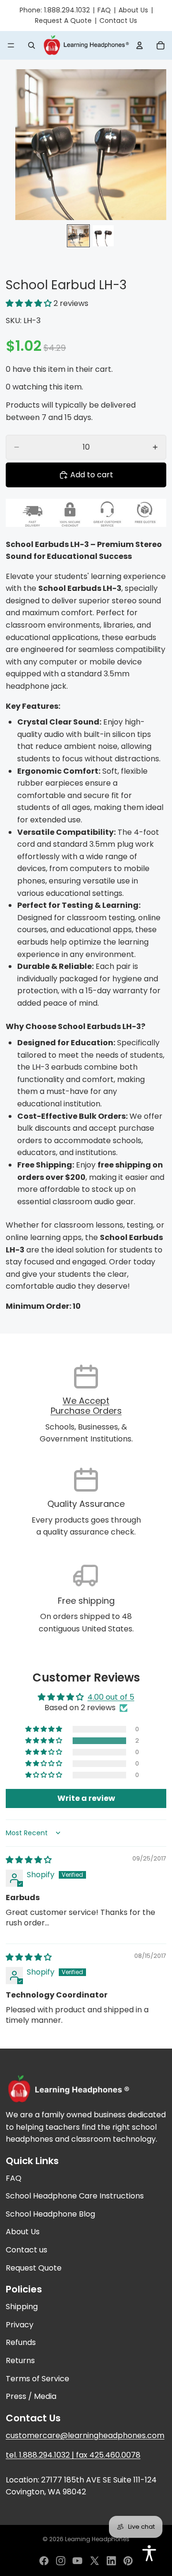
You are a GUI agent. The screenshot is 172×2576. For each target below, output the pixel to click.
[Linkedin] (111, 2561)
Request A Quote (63, 21)
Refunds (21, 2343)
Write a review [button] (86, 1798)
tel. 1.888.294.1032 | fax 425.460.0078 (73, 2455)
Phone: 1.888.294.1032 (55, 10)
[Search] (32, 45)
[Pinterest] (128, 2561)
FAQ (104, 10)
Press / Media (31, 2397)
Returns (20, 2360)
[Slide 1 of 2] (78, 236)
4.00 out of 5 (111, 1697)
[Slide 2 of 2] (103, 236)
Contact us (27, 2250)
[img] (29, 1860)
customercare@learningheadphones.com (85, 2435)
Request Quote (34, 2268)
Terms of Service (38, 2379)
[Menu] (11, 45)
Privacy (20, 2325)
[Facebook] (44, 2561)
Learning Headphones (97, 2539)
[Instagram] (61, 2561)
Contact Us (118, 21)
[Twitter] (95, 2561)
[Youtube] (77, 2561)
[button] (30, 303)
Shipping (22, 2307)
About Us (133, 10)
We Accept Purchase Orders (86, 1406)
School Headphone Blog (50, 2214)
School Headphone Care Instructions (75, 2196)
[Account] (140, 45)
